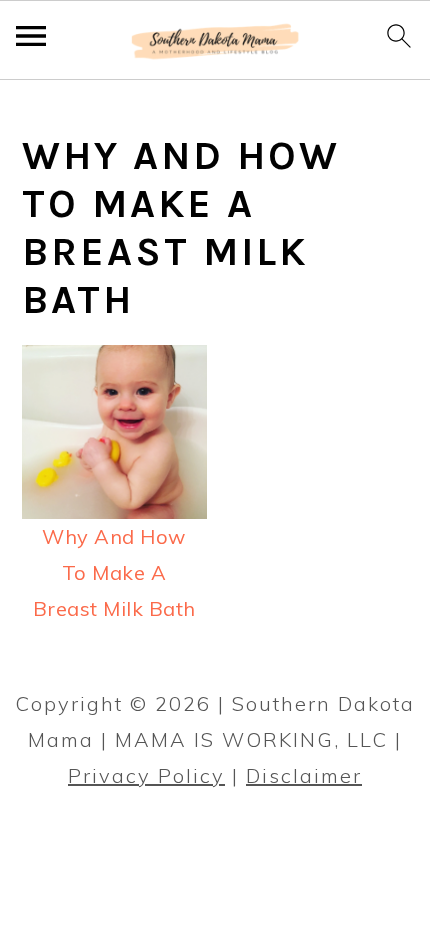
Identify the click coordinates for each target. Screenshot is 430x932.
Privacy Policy (146, 775)
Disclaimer (304, 775)
